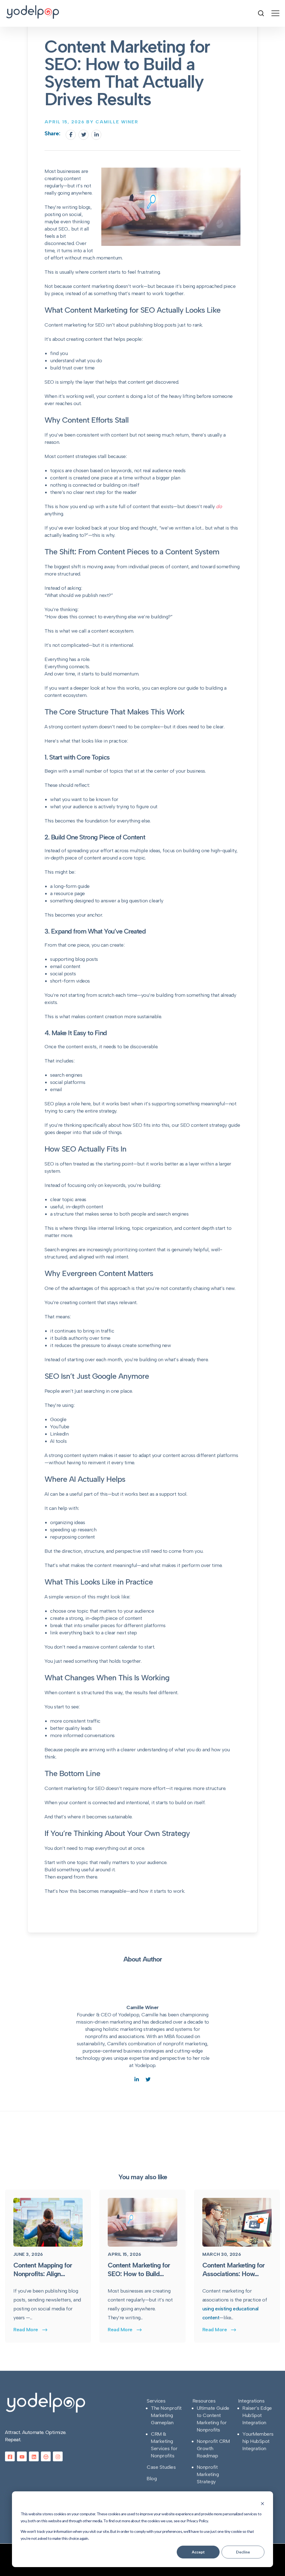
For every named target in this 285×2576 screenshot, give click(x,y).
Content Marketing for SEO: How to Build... (139, 2269)
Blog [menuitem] (152, 2479)
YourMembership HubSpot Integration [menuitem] (258, 2441)
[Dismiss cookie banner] (262, 2503)
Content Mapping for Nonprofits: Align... (43, 2269)
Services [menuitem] (156, 2401)
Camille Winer (142, 2007)
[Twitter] (83, 135)
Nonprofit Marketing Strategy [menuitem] (208, 2474)
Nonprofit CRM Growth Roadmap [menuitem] (213, 2448)
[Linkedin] (96, 135)
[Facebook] (71, 135)
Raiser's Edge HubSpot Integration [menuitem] (257, 2415)
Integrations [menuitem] (251, 2401)
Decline (243, 2552)
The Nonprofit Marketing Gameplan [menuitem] (166, 2415)
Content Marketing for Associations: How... (234, 2269)
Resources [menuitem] (204, 2401)
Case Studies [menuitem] (161, 2467)
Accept (198, 2552)
